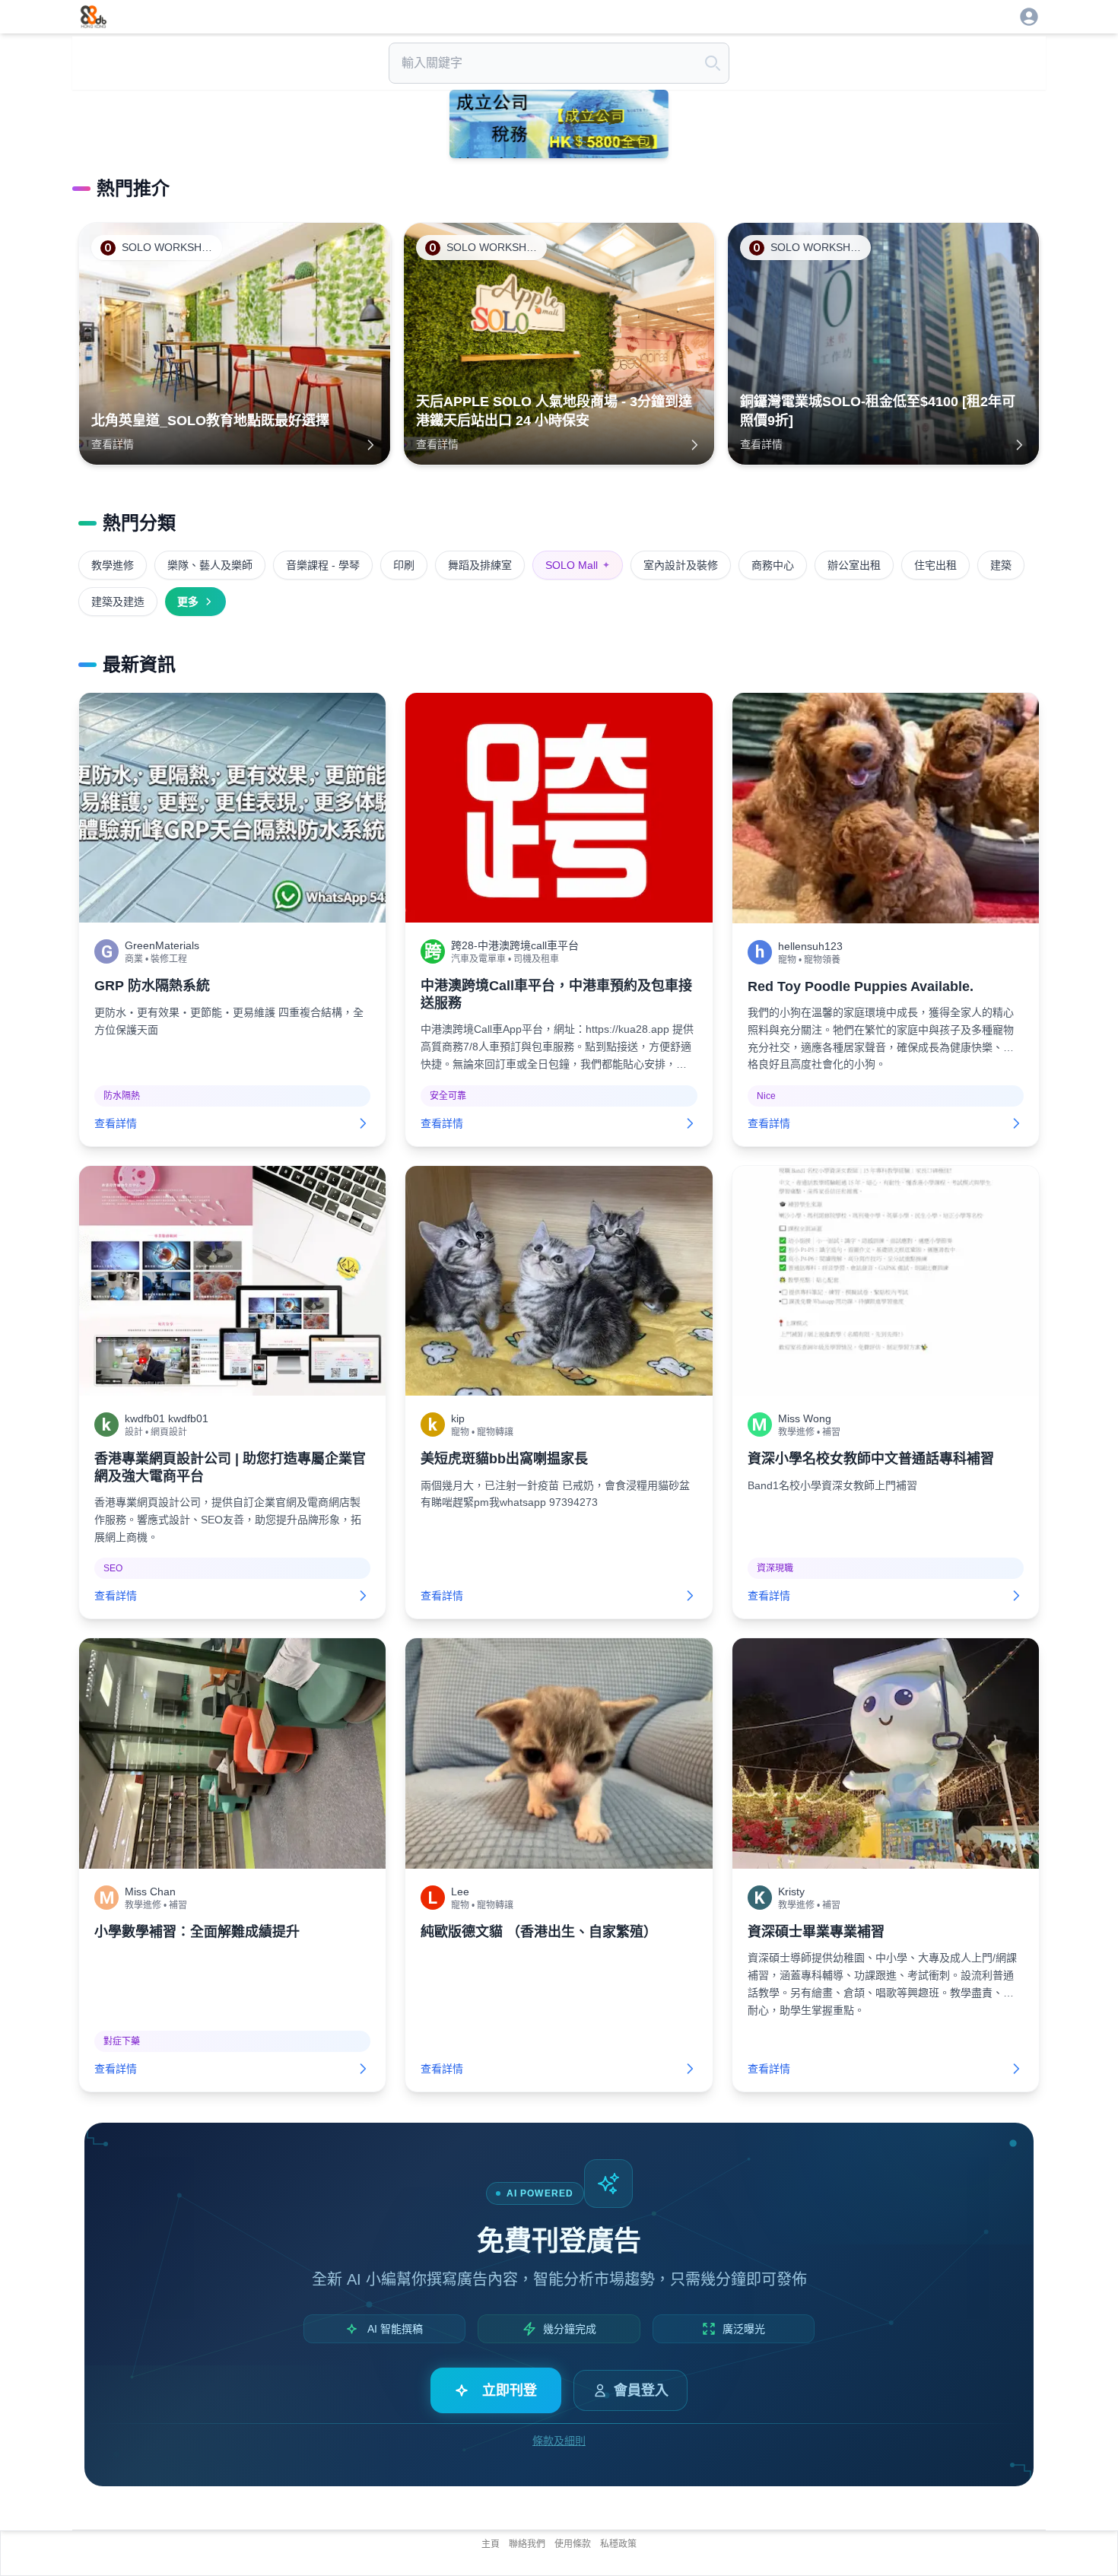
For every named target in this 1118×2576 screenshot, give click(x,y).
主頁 (491, 2544)
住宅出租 (935, 565)
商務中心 (773, 565)
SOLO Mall (578, 565)
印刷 (404, 565)
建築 (1001, 565)
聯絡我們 (527, 2544)
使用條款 (573, 2544)
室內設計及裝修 (681, 565)
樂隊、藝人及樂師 (210, 565)
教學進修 (113, 565)
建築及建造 (118, 602)
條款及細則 (559, 2441)
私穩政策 (618, 2544)
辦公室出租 (854, 565)
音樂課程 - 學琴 (323, 565)
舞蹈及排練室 (480, 565)
